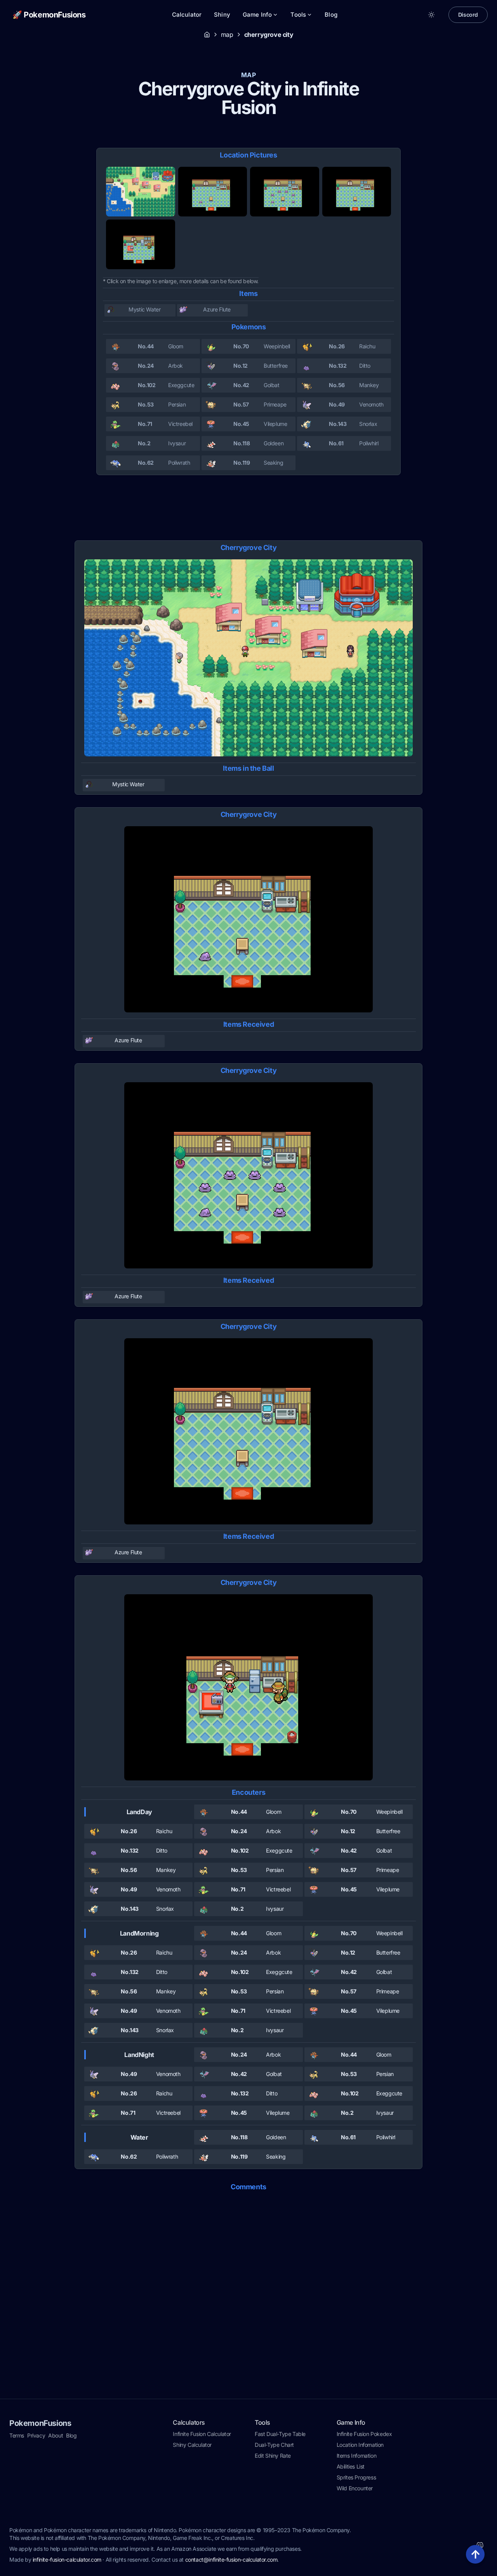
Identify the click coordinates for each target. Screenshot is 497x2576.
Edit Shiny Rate (273, 2456)
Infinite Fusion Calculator (202, 2434)
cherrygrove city (269, 35)
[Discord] (480, 2545)
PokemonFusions (40, 2423)
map (227, 35)
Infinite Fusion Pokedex (364, 2434)
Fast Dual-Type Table (280, 2434)
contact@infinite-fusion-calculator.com (231, 2560)
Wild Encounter (355, 2488)
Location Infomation (360, 2445)
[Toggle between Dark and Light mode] (431, 15)
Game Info (257, 15)
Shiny (222, 15)
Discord (468, 15)
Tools (298, 15)
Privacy (36, 2435)
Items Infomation (357, 2456)
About (56, 2435)
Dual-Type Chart (274, 2445)
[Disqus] (248, 2296)
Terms (17, 2435)
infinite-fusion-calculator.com (67, 2560)
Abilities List (351, 2466)
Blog (331, 15)
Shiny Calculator (192, 2445)
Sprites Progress (356, 2477)
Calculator (187, 15)
